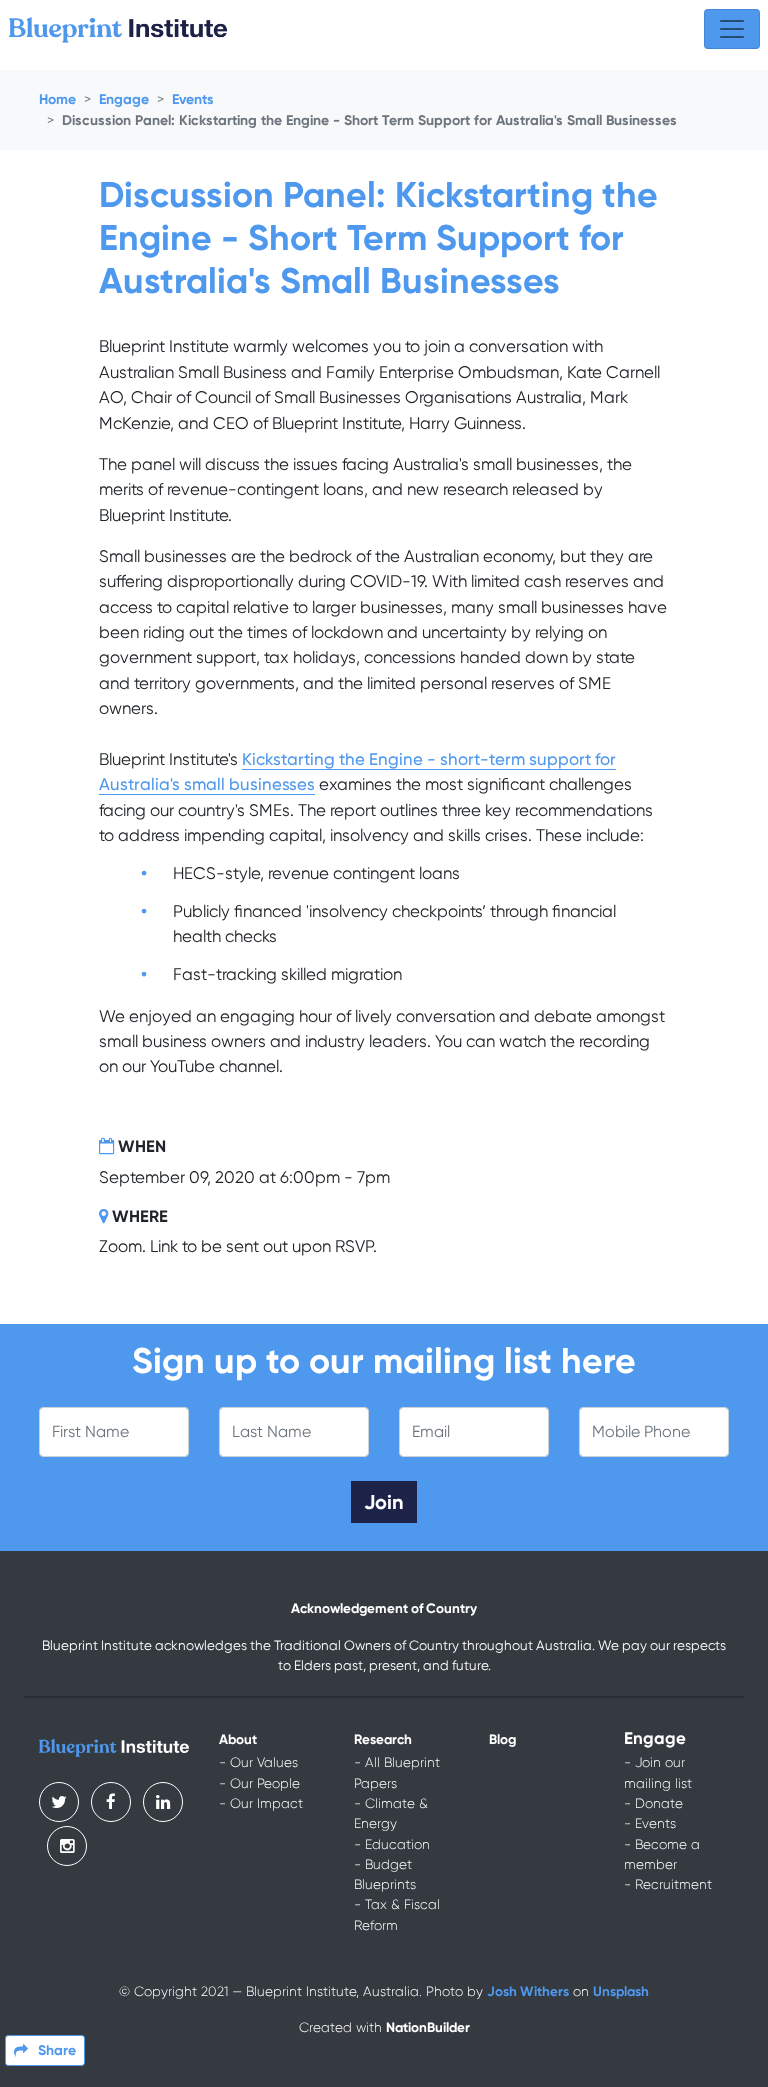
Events (193, 99)
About (238, 1739)
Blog (502, 1739)
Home (57, 99)
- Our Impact (261, 1803)
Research (383, 1739)
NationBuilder (428, 2027)
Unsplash (621, 1991)
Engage (124, 99)
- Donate (653, 1803)
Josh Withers (528, 1991)
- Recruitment (668, 1884)
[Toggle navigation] (732, 29)
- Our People (259, 1783)
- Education (392, 1844)
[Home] (118, 28)
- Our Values (258, 1762)
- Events (650, 1823)
